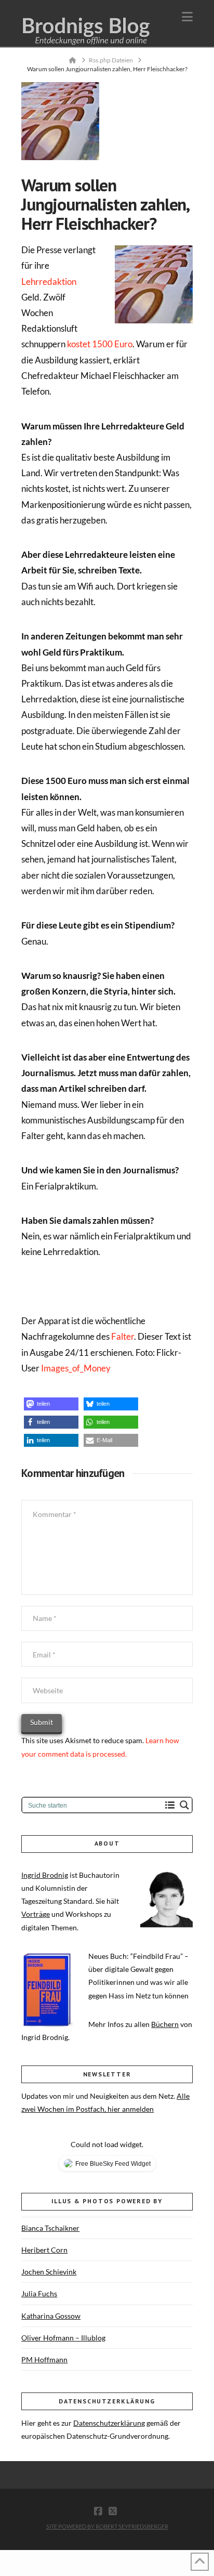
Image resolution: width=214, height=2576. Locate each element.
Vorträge (36, 1914)
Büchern (165, 2024)
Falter (123, 1336)
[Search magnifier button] (184, 1805)
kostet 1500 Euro (100, 344)
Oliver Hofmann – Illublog (63, 2338)
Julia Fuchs (39, 2293)
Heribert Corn (44, 2250)
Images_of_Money (76, 1368)
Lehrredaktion (49, 282)
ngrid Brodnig (46, 1875)
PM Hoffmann (44, 2359)
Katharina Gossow (51, 2316)
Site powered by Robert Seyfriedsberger (107, 2526)
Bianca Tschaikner (50, 2228)
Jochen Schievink (49, 2272)
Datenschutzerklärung (109, 2423)
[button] (187, 17)
